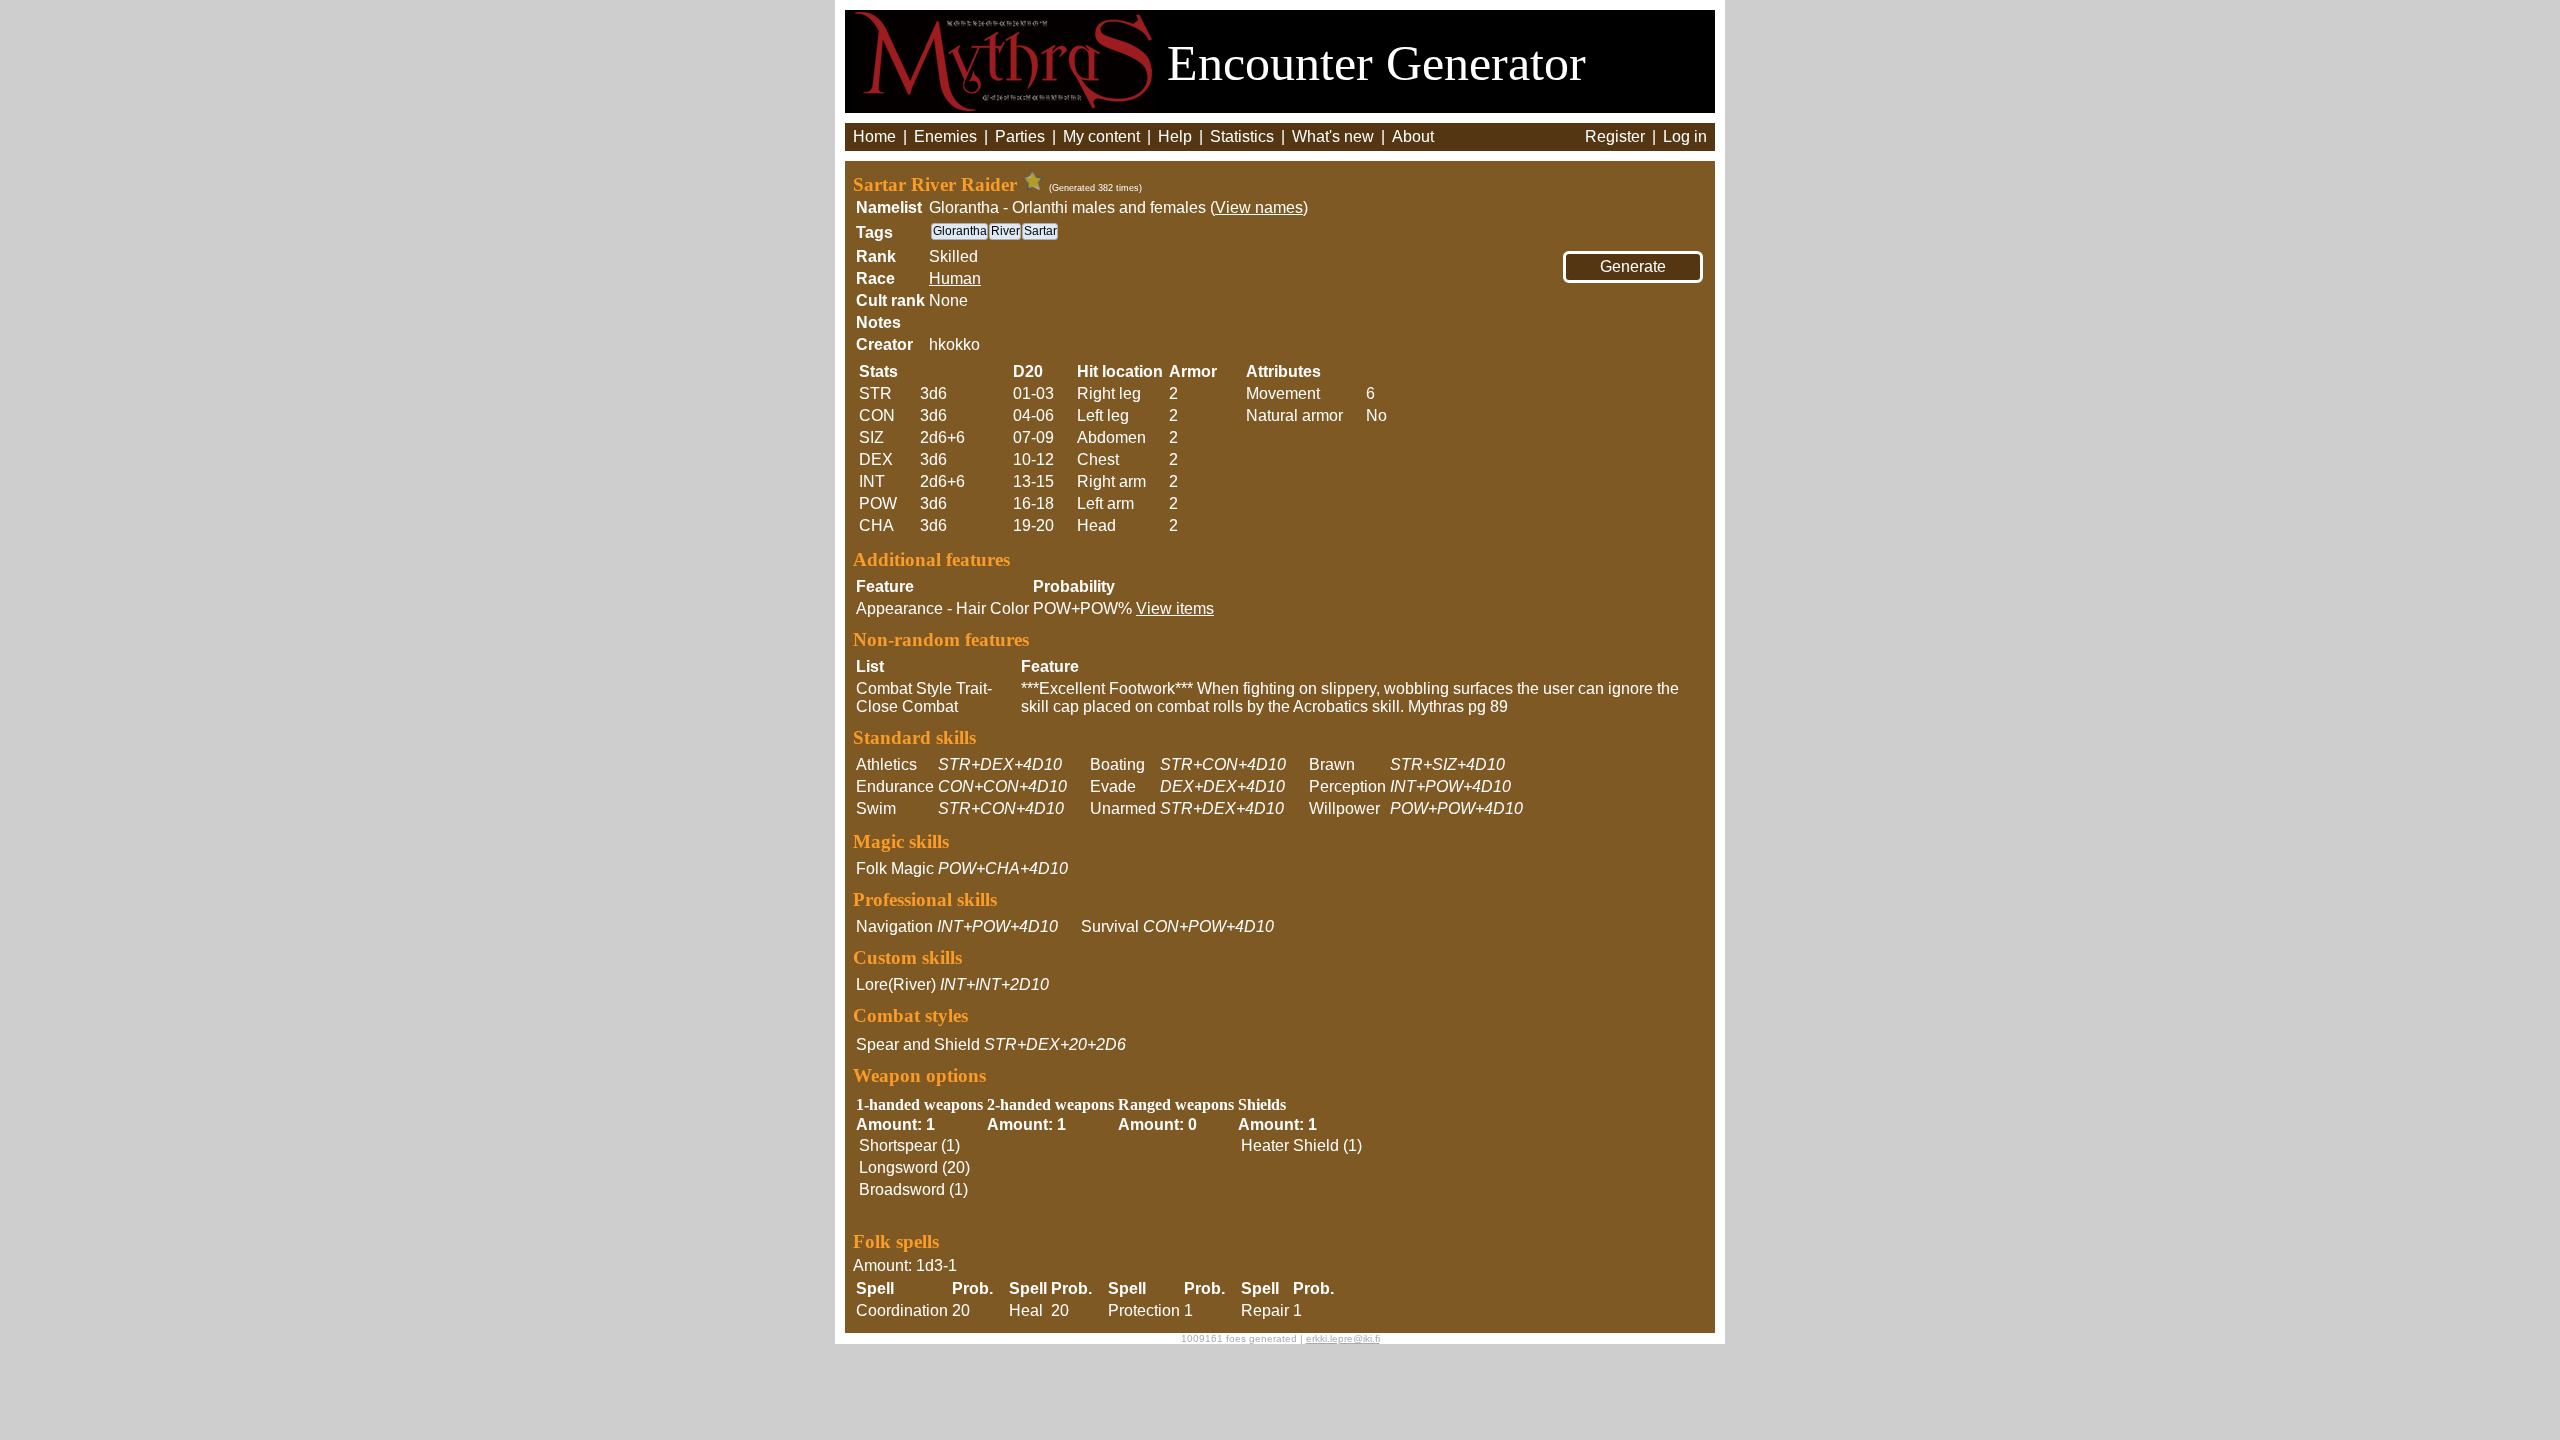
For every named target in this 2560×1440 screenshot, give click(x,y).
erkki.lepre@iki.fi (1343, 1338)
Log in (1685, 136)
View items (1175, 608)
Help (1175, 136)
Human (955, 278)
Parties (1020, 136)
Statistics (1242, 136)
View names (1259, 207)
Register (1615, 136)
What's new (1333, 136)
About (1413, 136)
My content (1101, 136)
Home (874, 136)
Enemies (945, 136)
